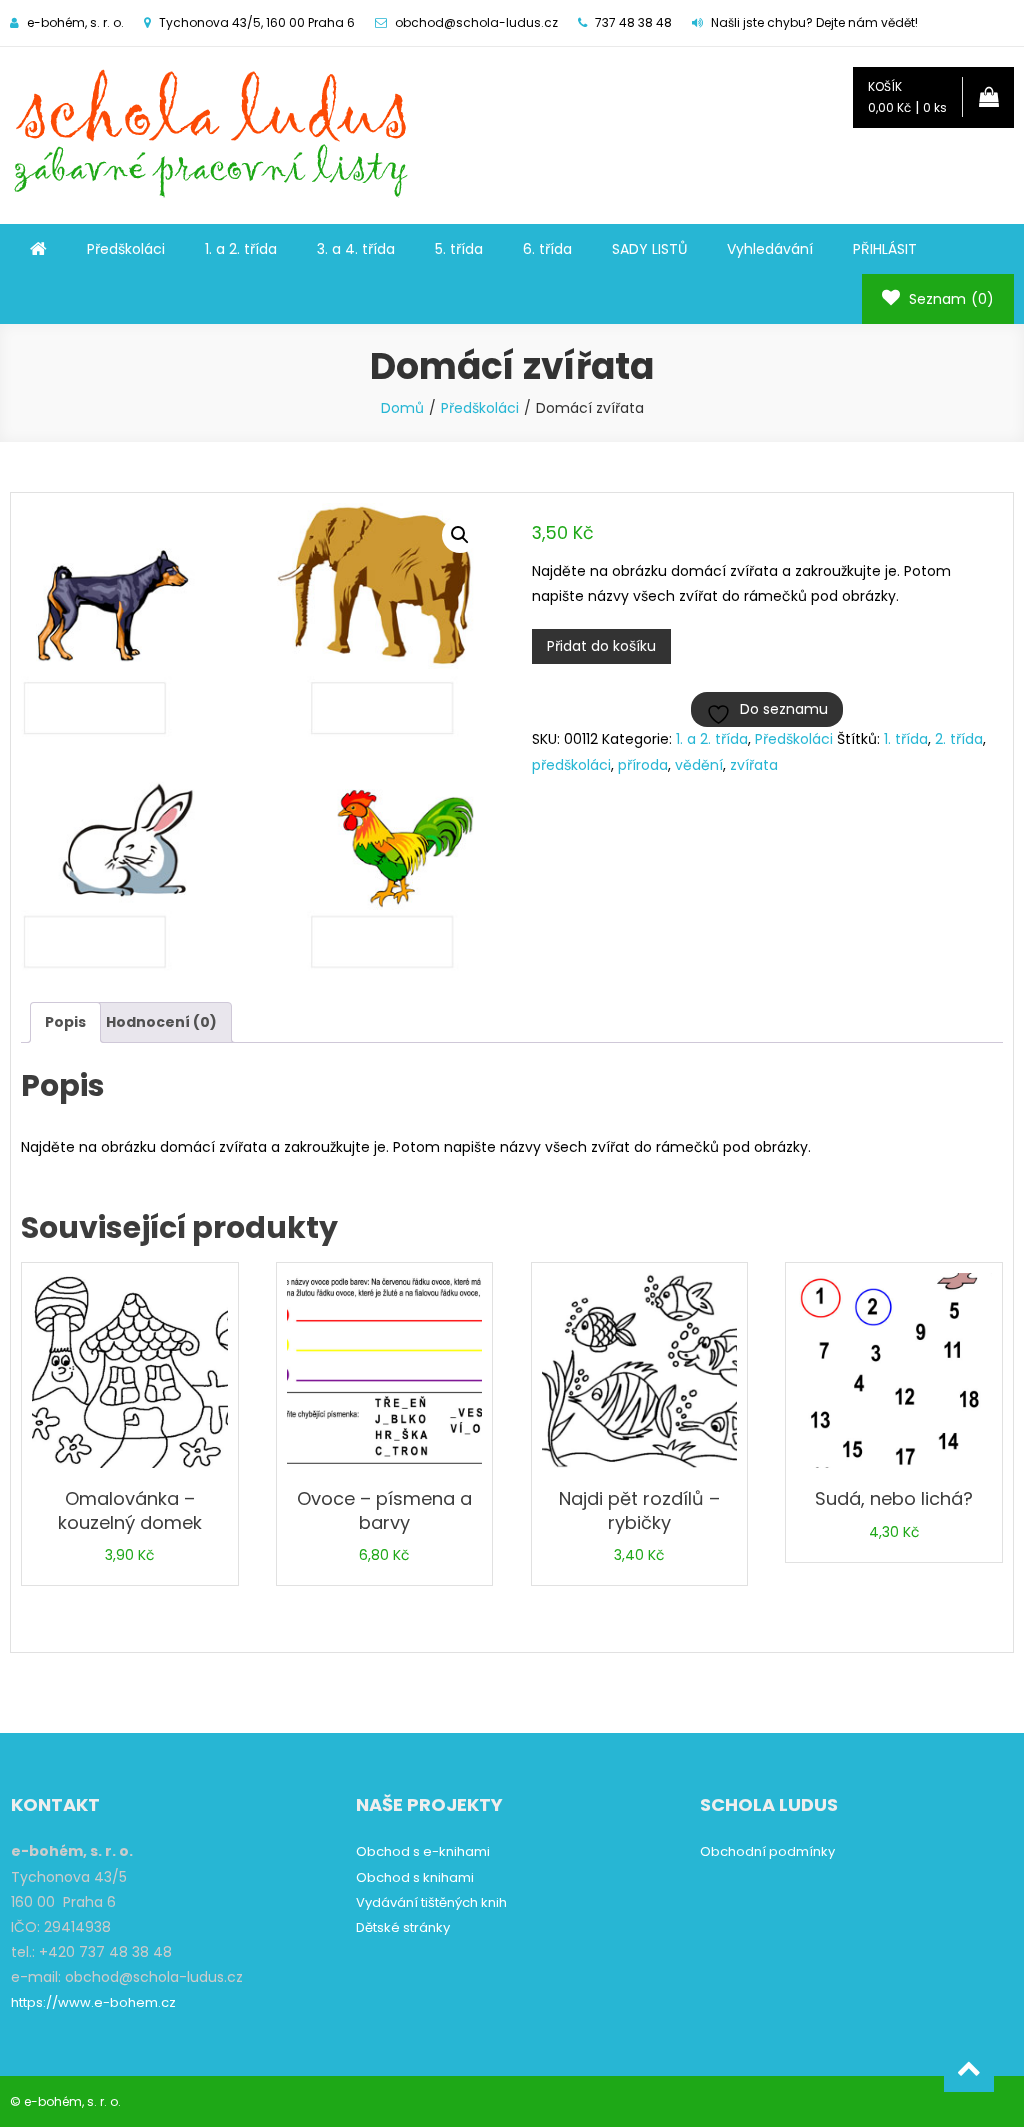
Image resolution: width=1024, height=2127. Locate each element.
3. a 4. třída (356, 249)
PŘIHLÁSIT (885, 249)
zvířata (754, 765)
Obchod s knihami (415, 1877)
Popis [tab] (65, 1022)
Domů (402, 408)
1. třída (906, 739)
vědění (699, 765)
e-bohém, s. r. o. (72, 2101)
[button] (460, 535)
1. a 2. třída (241, 249)
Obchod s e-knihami (423, 1851)
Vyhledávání (770, 249)
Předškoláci (126, 249)
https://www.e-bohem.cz (93, 2002)
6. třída (547, 249)
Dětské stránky (403, 1927)
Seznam (949, 299)
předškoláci (571, 765)
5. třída (459, 249)
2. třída (959, 739)
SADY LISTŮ (649, 249)
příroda (643, 765)
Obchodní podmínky (767, 1851)
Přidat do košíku (601, 646)
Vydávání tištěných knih (431, 1902)
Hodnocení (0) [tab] (161, 1022)
